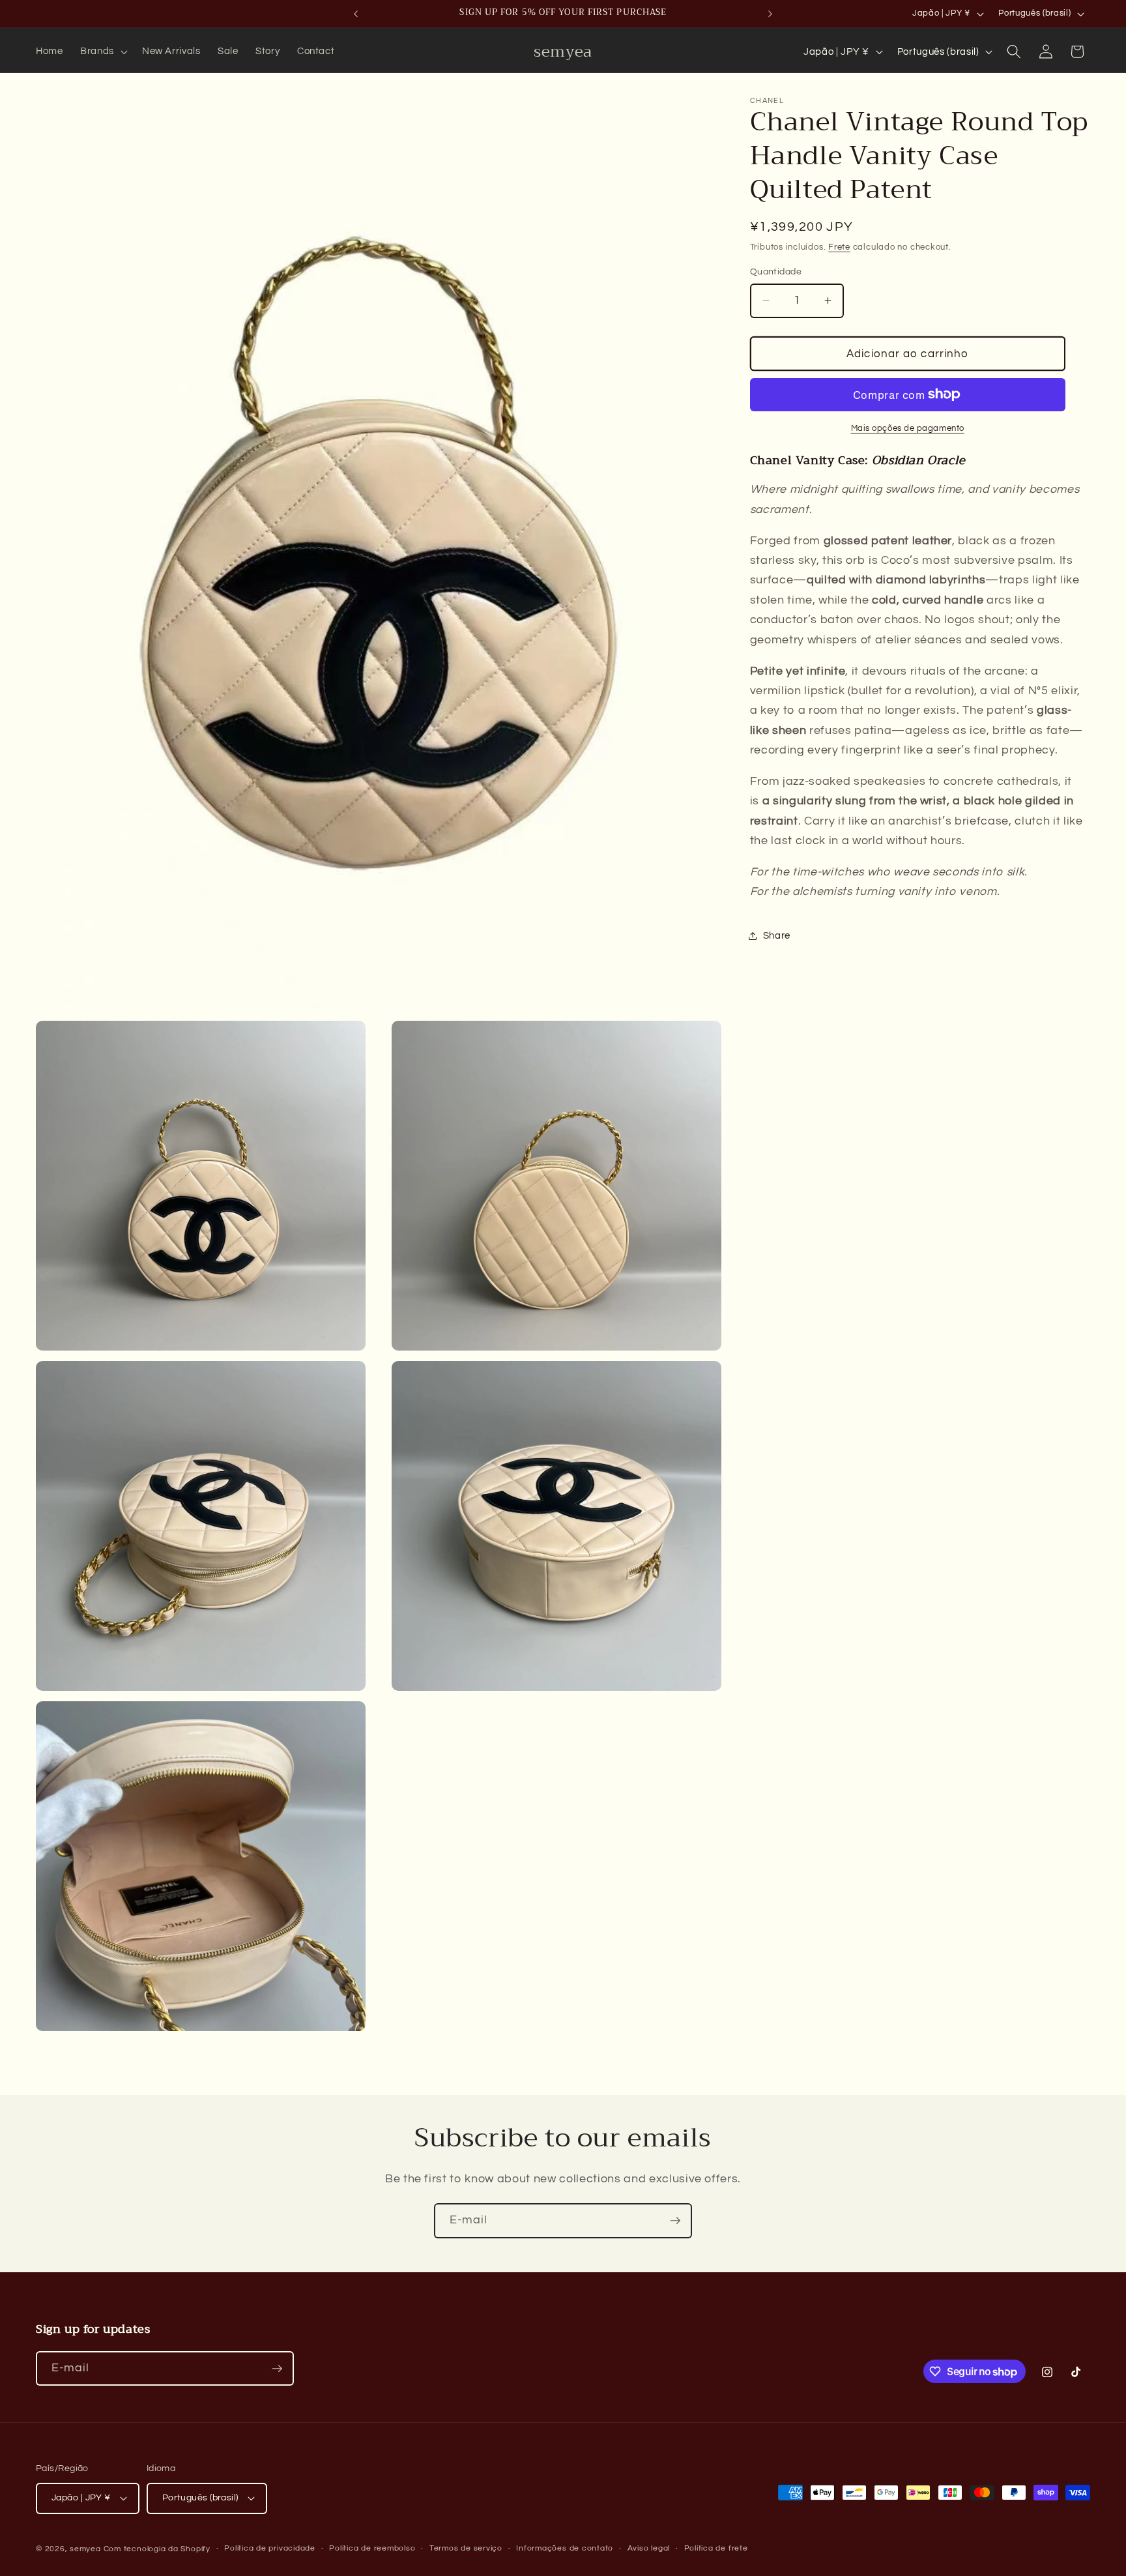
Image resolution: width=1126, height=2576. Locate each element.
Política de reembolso (372, 2548)
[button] (103, 51)
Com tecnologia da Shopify (157, 2548)
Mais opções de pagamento (908, 428)
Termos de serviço (466, 2548)
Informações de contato (565, 2548)
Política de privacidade (270, 2548)
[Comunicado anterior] (356, 14)
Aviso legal (649, 2548)
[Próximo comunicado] (770, 14)
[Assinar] (675, 2221)
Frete (839, 247)
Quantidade (776, 271)
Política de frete (716, 2548)
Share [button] (777, 935)
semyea (85, 2548)
